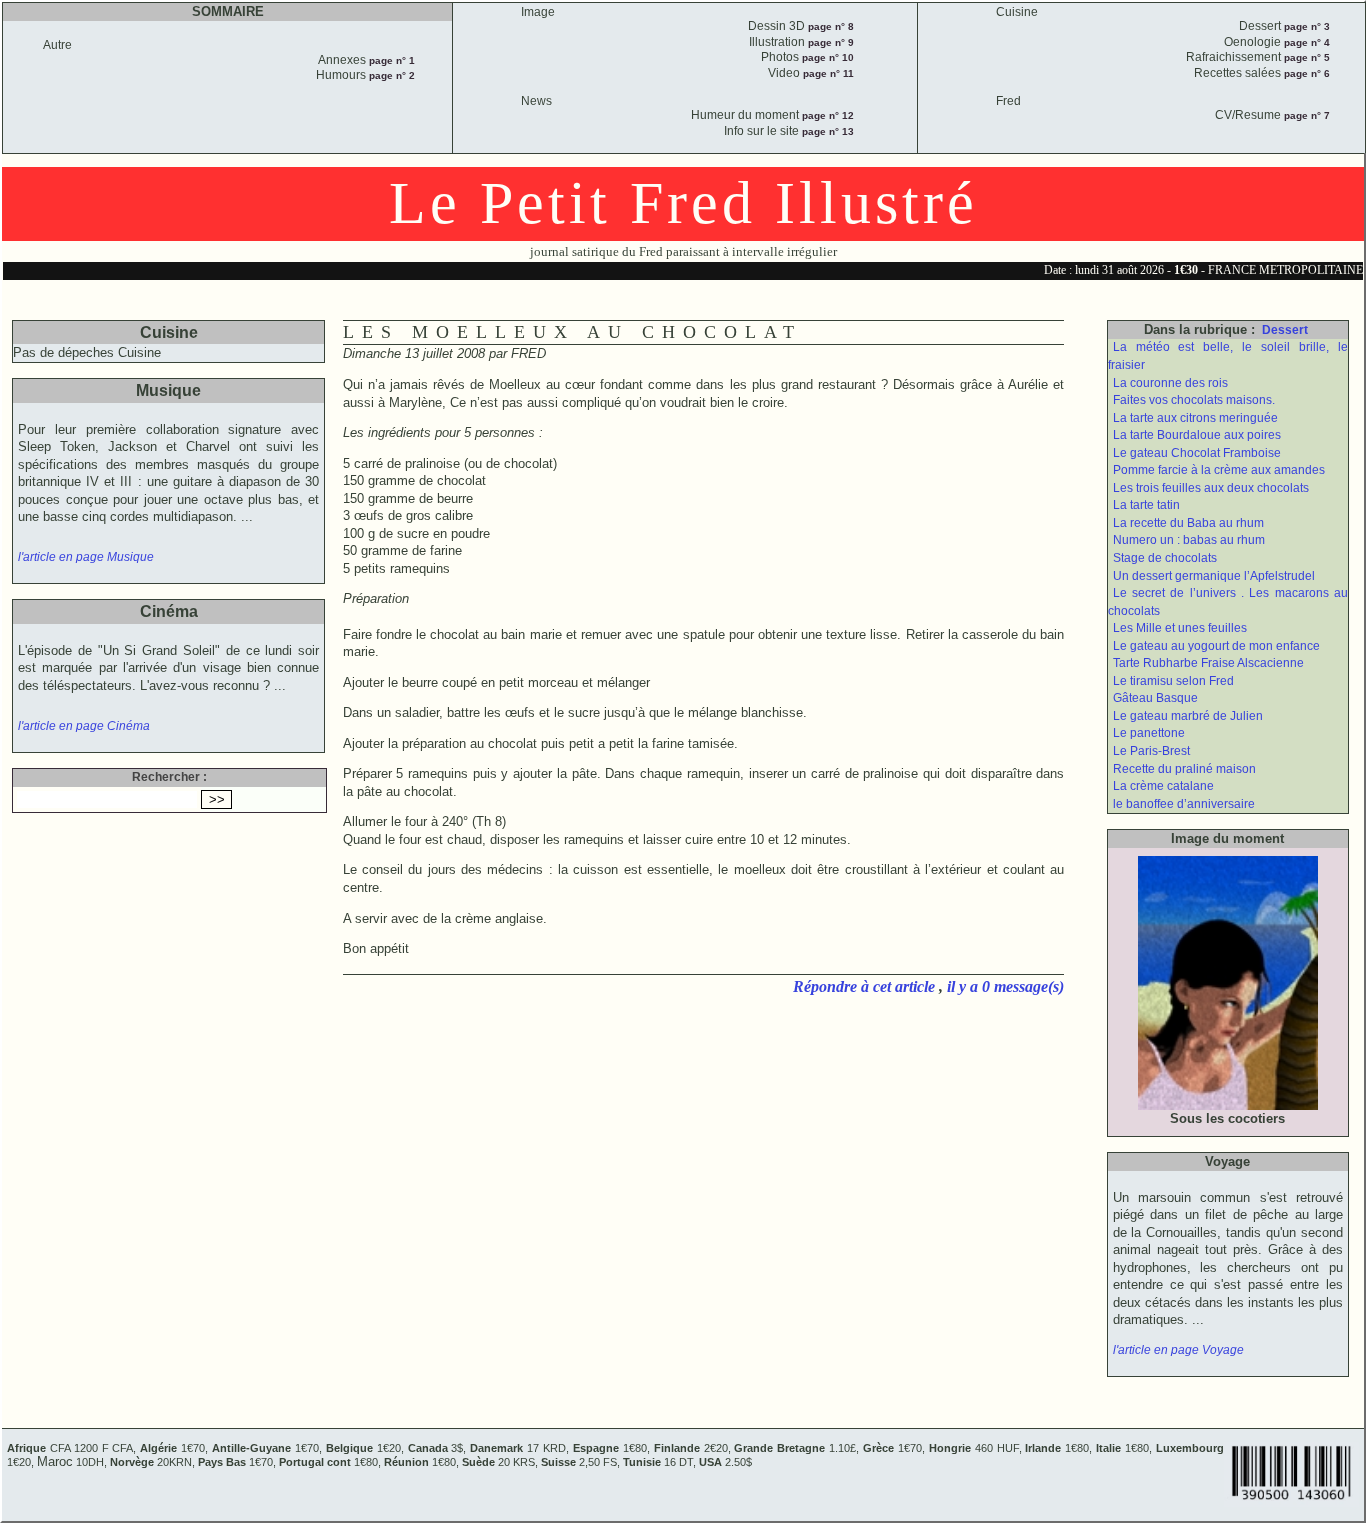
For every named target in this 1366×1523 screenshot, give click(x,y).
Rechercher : (169, 777)
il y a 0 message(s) (1005, 986)
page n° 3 (1305, 26)
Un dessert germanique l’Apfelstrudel (1214, 576)
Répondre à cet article (866, 986)
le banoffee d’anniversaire (1184, 804)
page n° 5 (1305, 57)
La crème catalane (1163, 786)
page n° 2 (390, 75)
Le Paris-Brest (1151, 751)
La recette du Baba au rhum (1188, 523)
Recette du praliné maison (1184, 769)
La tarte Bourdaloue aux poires (1197, 435)
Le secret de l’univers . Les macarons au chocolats (1228, 602)
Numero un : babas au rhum (1189, 540)
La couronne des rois (1170, 383)
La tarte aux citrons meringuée (1195, 418)
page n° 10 (826, 57)
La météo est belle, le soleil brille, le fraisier (1228, 356)
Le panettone (1149, 733)
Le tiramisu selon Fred (1173, 681)
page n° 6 (1305, 73)
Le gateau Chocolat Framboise (1197, 453)
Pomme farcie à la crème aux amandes (1219, 470)
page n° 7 (1305, 115)
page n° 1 (390, 60)
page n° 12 (826, 115)
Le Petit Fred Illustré (683, 203)
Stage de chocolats (1165, 558)
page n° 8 (829, 26)
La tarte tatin (1146, 505)
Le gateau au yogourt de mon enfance (1216, 646)
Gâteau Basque (1155, 698)
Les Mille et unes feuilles (1180, 628)
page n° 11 (827, 73)
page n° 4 (1305, 42)
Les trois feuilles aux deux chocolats (1211, 488)
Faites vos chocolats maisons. (1194, 400)
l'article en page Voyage (1178, 1350)
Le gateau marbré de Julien (1188, 716)
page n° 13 (826, 131)
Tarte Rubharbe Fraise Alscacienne (1208, 663)
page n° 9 (829, 42)
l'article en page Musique (86, 557)
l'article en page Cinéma (84, 726)
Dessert (1285, 330)
